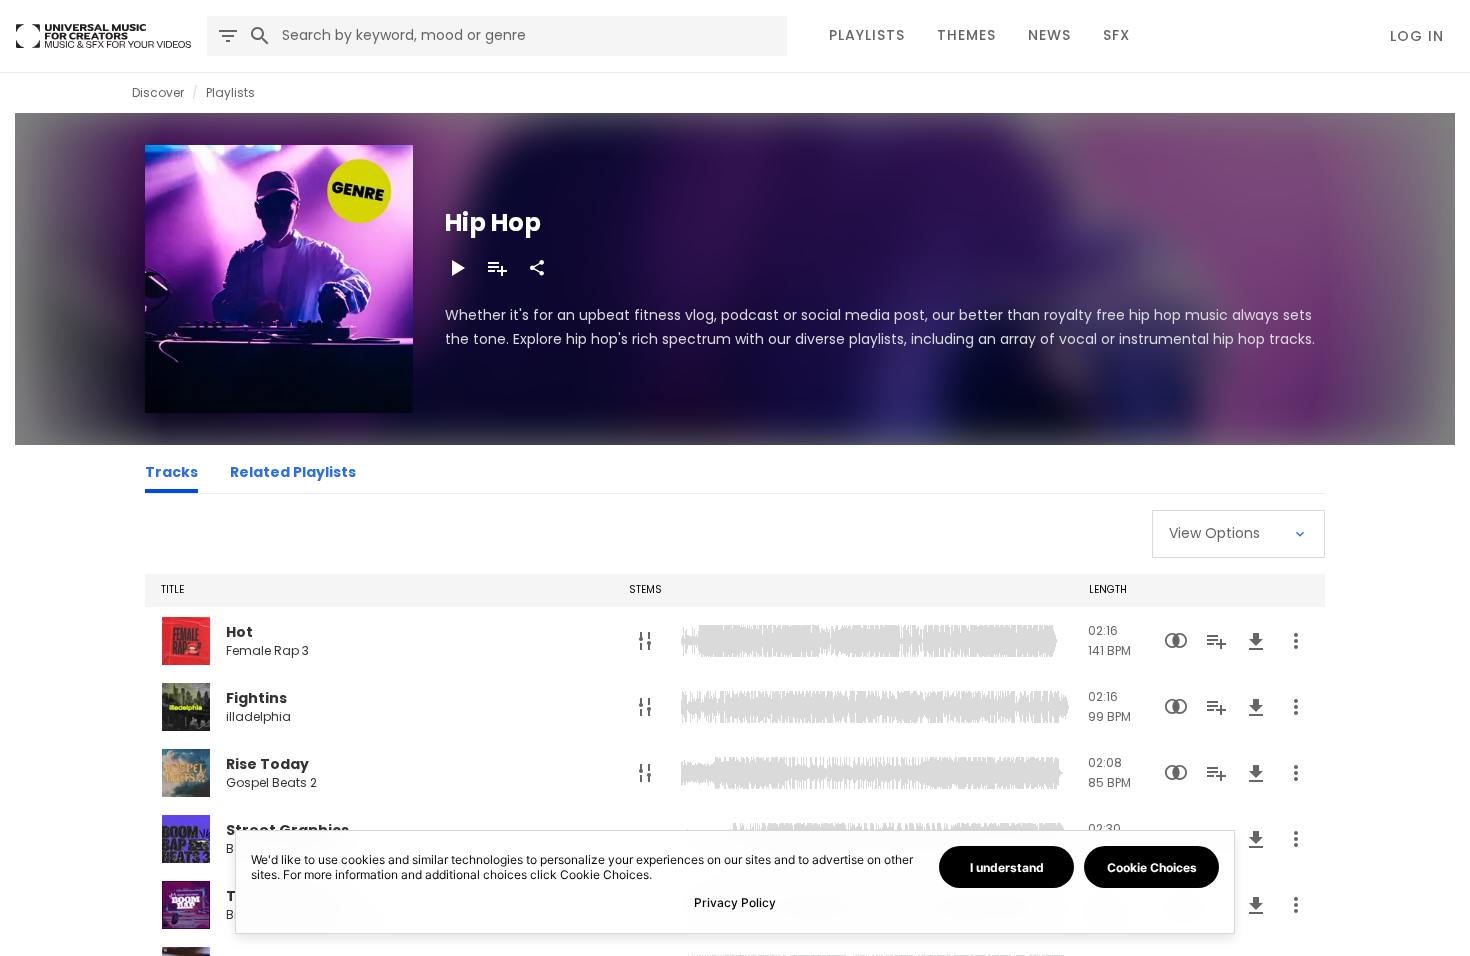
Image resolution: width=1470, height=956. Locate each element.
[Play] (457, 268)
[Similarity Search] (1176, 641)
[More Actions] (1296, 641)
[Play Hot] (186, 641)
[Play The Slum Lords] (186, 905)
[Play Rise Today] (186, 773)
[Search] (260, 36)
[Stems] (645, 641)
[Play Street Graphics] (186, 839)
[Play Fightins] (186, 707)
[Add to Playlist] (497, 268)
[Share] (537, 268)
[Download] (1256, 641)
